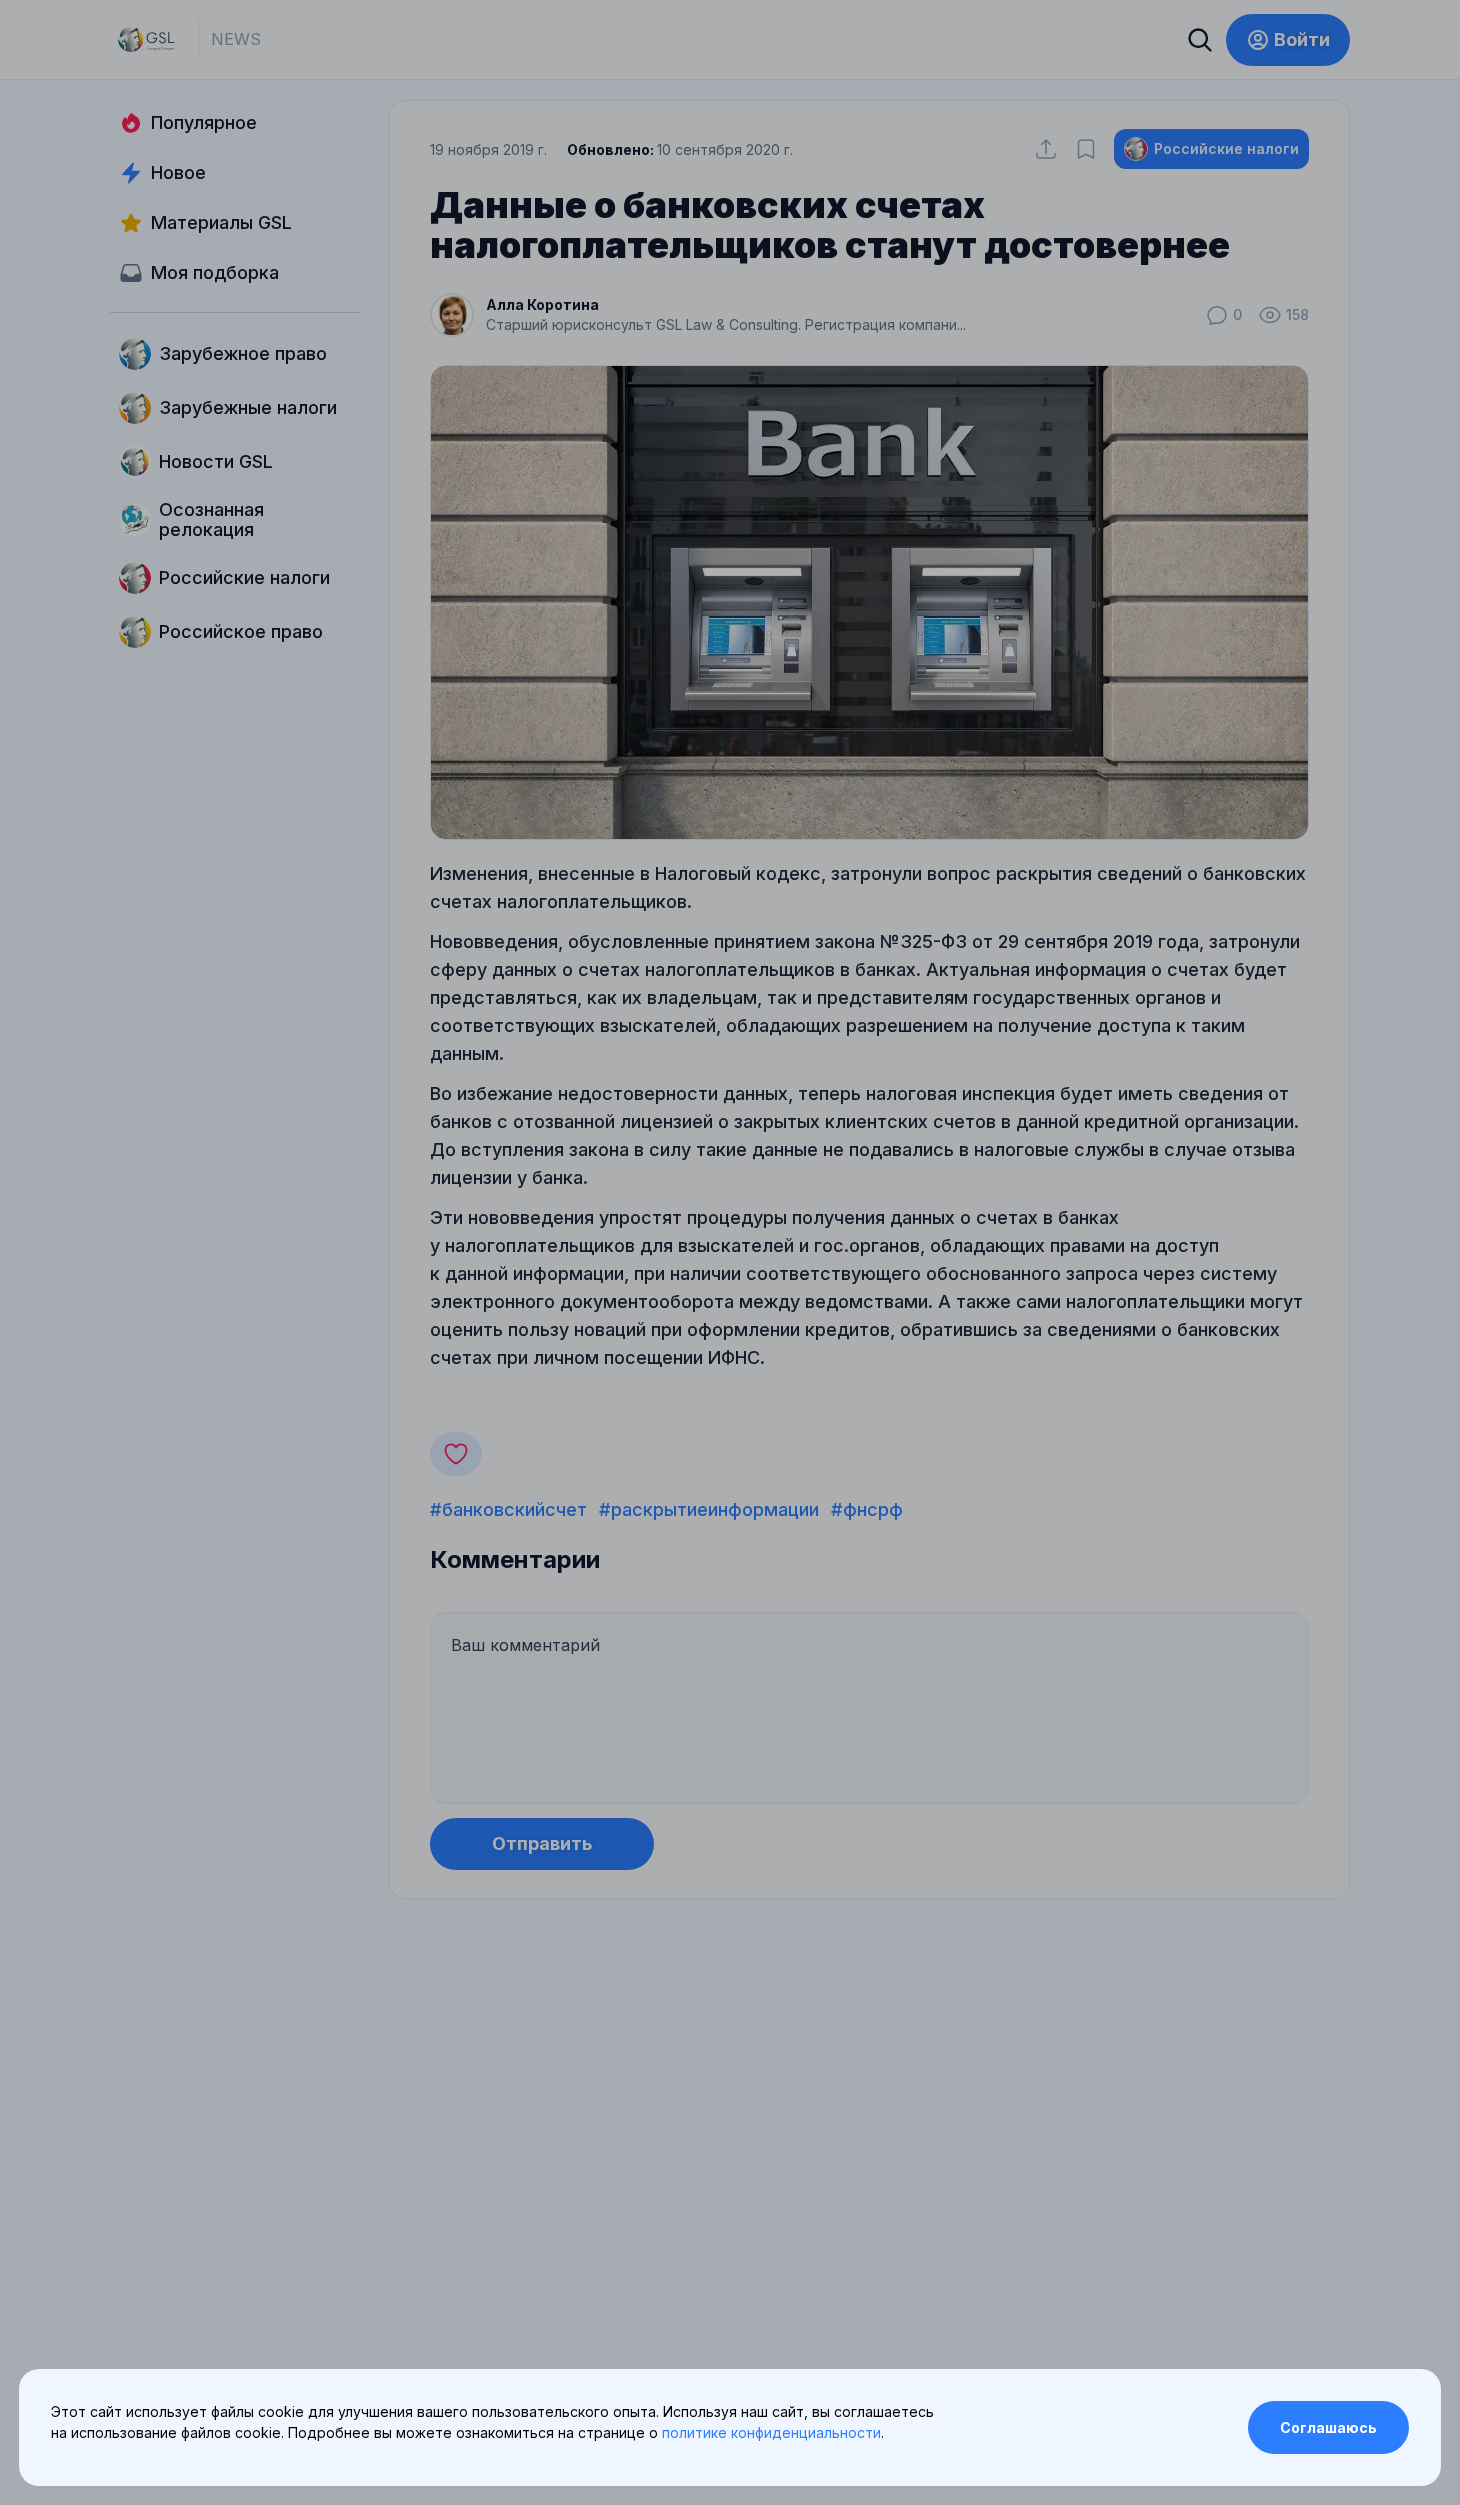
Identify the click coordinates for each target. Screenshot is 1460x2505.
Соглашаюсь (1328, 2427)
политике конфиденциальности (771, 2432)
